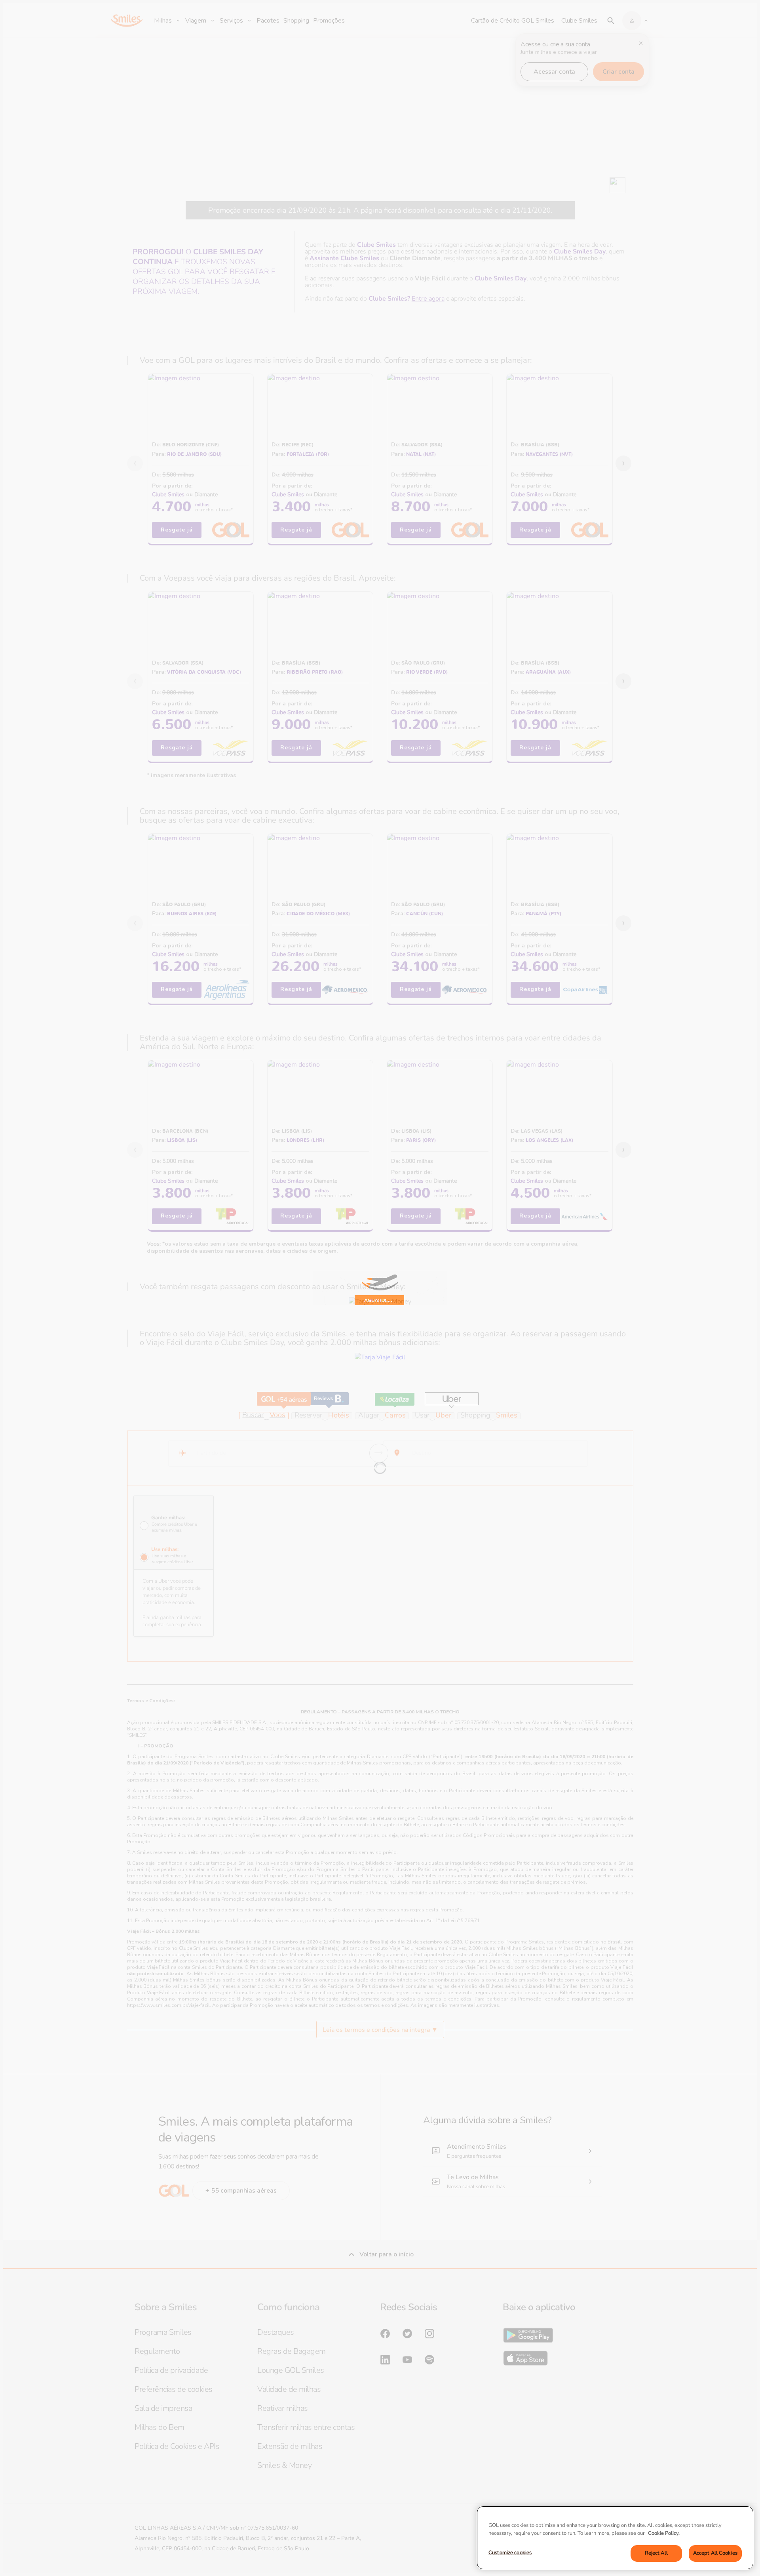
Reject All (656, 2553)
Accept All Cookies (715, 2553)
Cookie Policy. (664, 2533)
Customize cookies (510, 2553)
